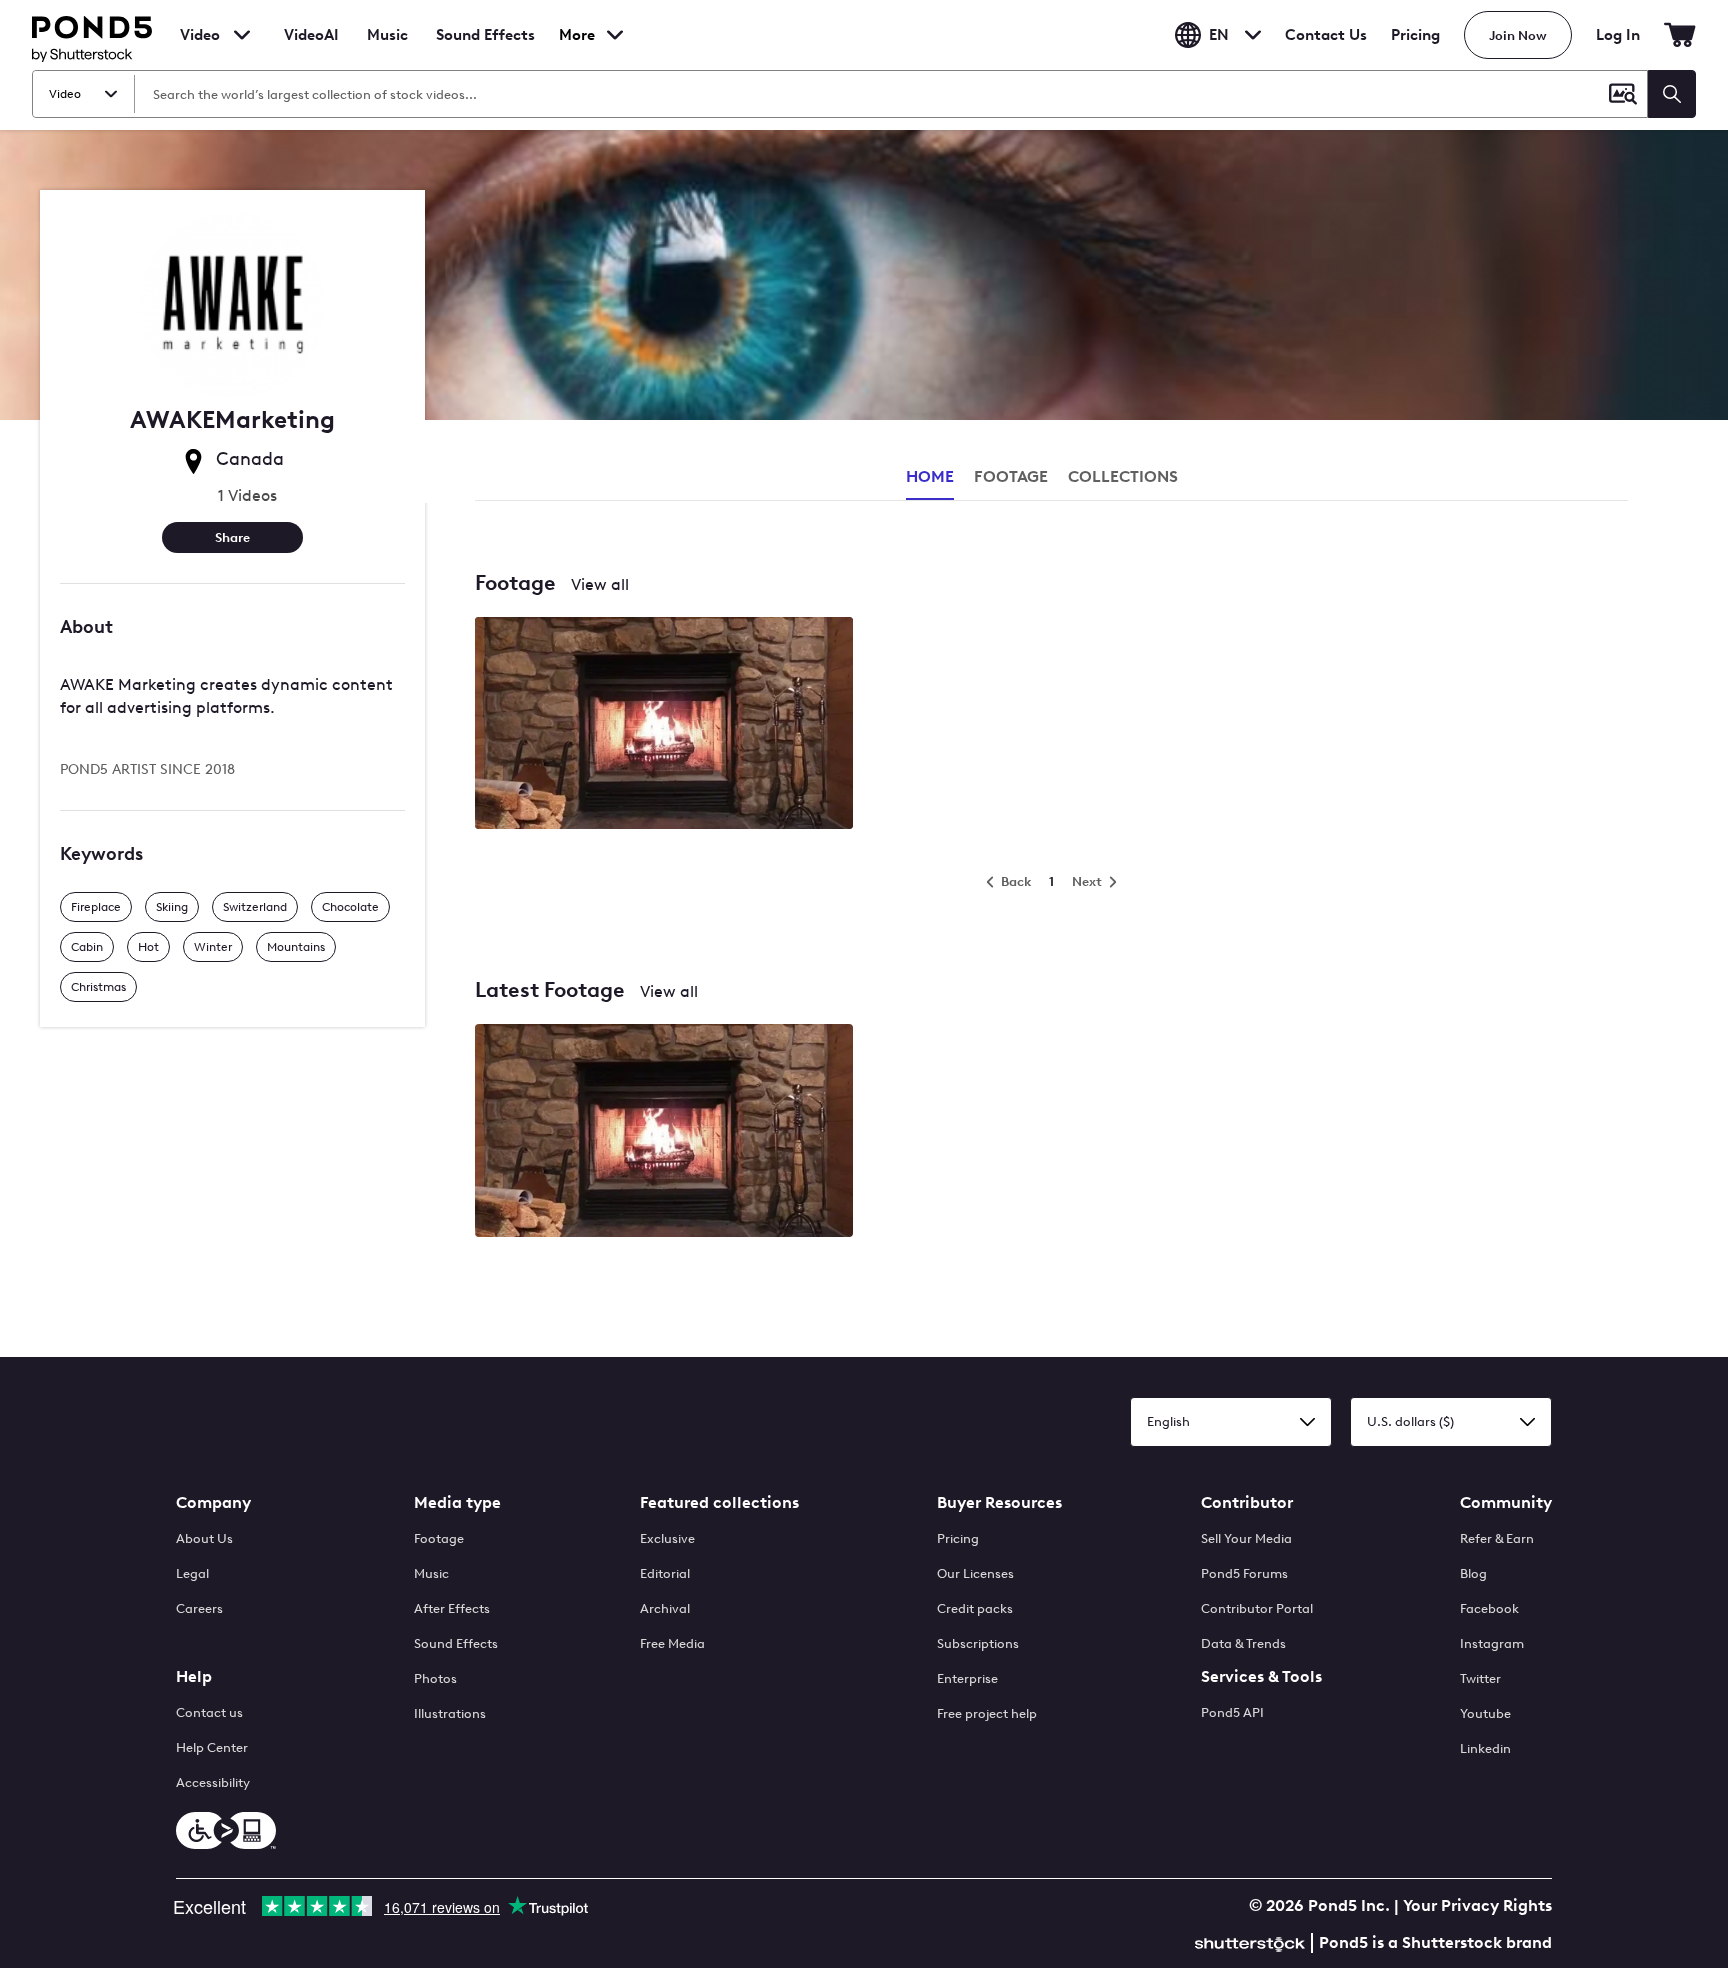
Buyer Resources (999, 1502)
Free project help (987, 1713)
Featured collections (719, 1502)
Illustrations (450, 1713)
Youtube (1485, 1713)
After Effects (452, 1608)
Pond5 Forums (1244, 1573)
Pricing (1415, 35)
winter (213, 947)
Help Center (212, 1747)
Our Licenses (975, 1573)
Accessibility (213, 1782)
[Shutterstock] (1253, 1941)
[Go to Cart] (1680, 35)
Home (930, 476)
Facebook (1489, 1608)
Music (431, 1573)
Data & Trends (1243, 1643)
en (1219, 35)
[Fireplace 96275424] (664, 725)
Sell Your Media (1246, 1538)
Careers (199, 1608)
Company (213, 1502)
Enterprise (967, 1678)
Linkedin (1485, 1748)
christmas (98, 987)
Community (1506, 1502)
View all (600, 584)
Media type (457, 1502)
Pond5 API (1232, 1712)
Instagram (1492, 1643)
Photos (435, 1678)
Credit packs (975, 1608)
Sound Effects (485, 48)
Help (194, 1676)
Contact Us (1326, 35)
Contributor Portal (1257, 1608)
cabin (87, 947)
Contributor (1247, 1502)
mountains (296, 947)
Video (200, 35)
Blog (1473, 1573)
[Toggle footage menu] (242, 35)
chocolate (350, 907)
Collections (1123, 476)
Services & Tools (1261, 1676)
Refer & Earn (1497, 1538)
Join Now (1518, 35)
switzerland (255, 907)
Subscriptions (978, 1643)
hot (148, 947)
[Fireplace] (664, 1132)
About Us (204, 1538)
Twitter (1480, 1678)
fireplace (96, 907)
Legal (192, 1573)
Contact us (209, 1712)
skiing (172, 907)
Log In (1618, 35)
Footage (439, 1538)
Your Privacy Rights (1477, 1905)
